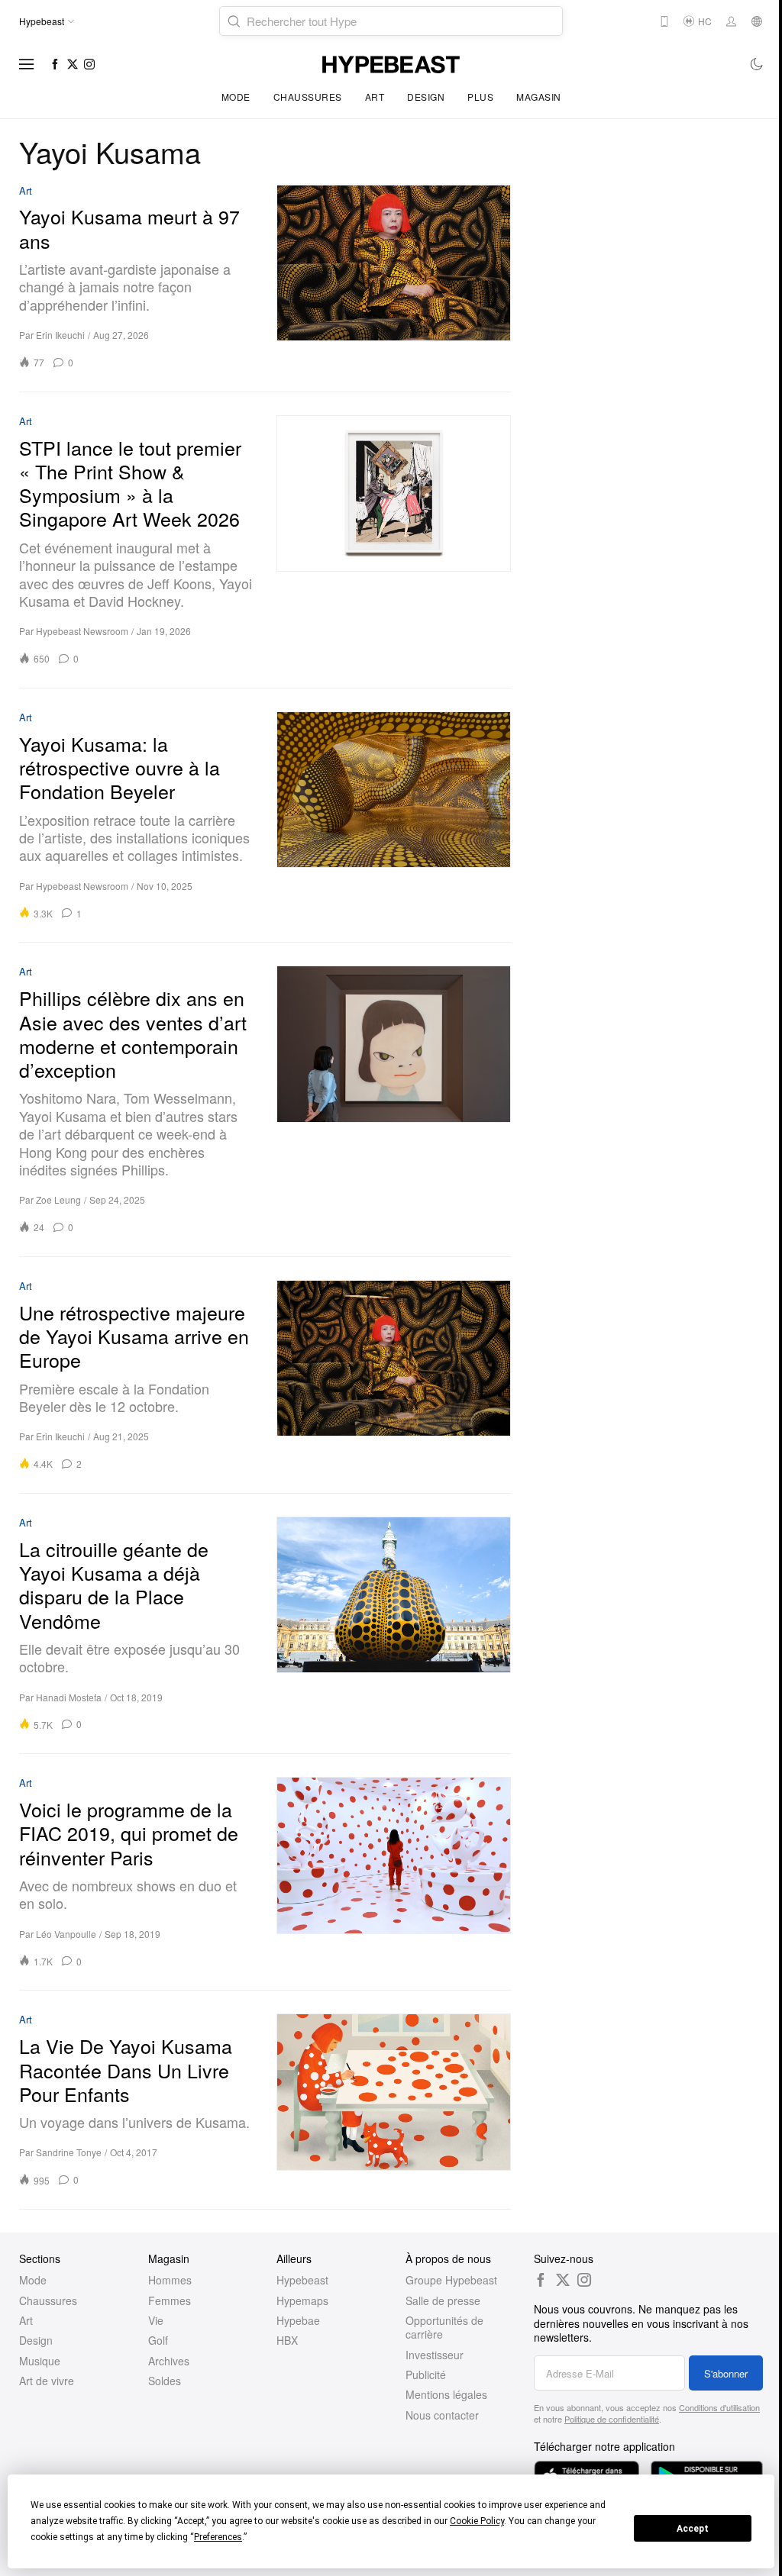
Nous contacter (442, 2415)
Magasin (539, 97)
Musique (40, 2361)
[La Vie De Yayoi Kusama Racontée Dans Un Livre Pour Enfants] (394, 2100)
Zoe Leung (58, 1199)
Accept (693, 2529)
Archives (169, 2361)
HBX (287, 2340)
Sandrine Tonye (69, 2152)
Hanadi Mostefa (69, 1697)
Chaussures (308, 97)
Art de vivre (47, 2381)
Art (375, 97)
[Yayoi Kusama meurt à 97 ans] (394, 277)
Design (426, 97)
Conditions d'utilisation (719, 2407)
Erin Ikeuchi (60, 335)
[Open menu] (27, 64)
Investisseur (435, 2355)
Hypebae (298, 2320)
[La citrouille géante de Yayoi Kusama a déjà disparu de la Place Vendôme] (394, 1623)
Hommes (170, 2280)
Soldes (165, 2381)
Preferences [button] (218, 2537)
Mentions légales (446, 2394)
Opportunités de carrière (444, 2327)
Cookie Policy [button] (477, 2521)
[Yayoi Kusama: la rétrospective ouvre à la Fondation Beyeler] (394, 815)
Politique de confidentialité (612, 2419)
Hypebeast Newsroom (82, 631)
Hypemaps (302, 2300)
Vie (156, 2320)
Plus (480, 97)
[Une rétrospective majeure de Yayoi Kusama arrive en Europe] (394, 1375)
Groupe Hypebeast (451, 2280)
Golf (158, 2340)
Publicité (426, 2374)
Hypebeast (302, 2280)
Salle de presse (443, 2300)
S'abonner (726, 2373)
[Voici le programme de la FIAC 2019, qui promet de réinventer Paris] (394, 1872)
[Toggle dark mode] (757, 64)
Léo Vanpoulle (66, 1934)
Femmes (170, 2300)
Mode (236, 97)
